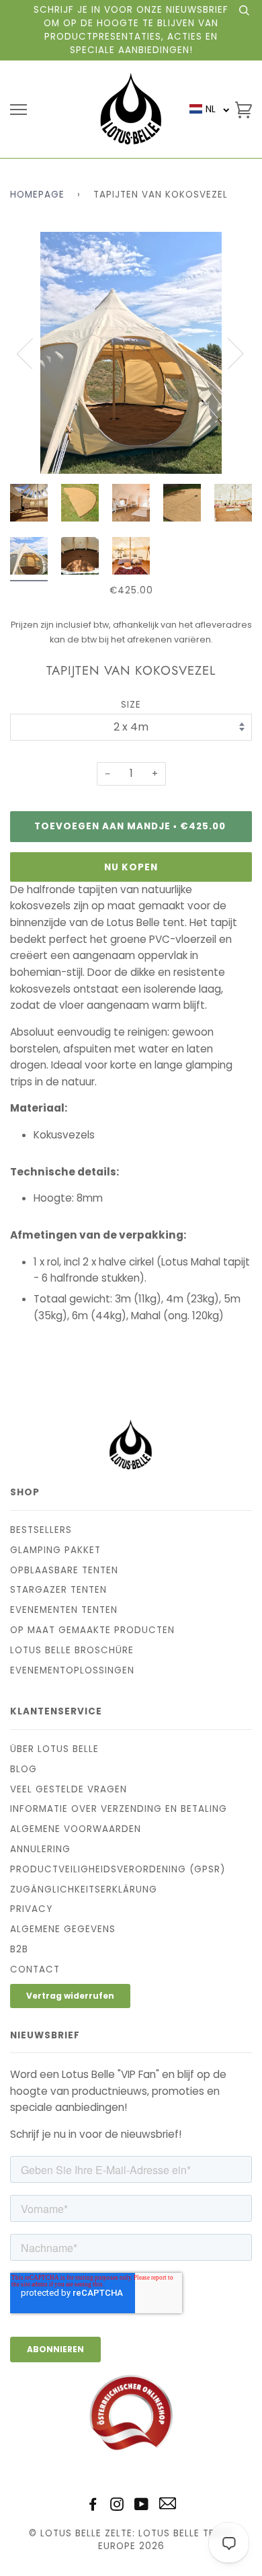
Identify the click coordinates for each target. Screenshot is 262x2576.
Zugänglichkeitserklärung (84, 1889)
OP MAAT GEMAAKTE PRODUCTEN (92, 1630)
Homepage (37, 195)
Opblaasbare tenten (64, 1570)
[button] (210, 109)
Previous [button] (33, 353)
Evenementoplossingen (72, 1670)
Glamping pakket (55, 1550)
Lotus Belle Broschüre (72, 1650)
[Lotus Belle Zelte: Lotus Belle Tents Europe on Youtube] (142, 2506)
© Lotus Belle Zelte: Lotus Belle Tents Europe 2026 (131, 2540)
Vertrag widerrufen (70, 1996)
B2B (19, 1949)
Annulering (40, 1849)
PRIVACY (31, 1909)
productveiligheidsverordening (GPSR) (118, 1869)
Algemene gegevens (63, 1929)
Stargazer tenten (58, 1590)
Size (131, 705)
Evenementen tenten (64, 1610)
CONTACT (35, 1969)
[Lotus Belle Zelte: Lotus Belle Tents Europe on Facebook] (93, 2506)
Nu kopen (131, 867)
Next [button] (227, 353)
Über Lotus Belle (54, 1749)
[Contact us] (168, 2506)
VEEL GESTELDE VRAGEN (69, 1789)
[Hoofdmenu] (18, 110)
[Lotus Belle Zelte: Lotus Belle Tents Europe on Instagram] (117, 2506)
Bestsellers (41, 1530)
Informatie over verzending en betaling (119, 1809)
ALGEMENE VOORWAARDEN (76, 1829)
